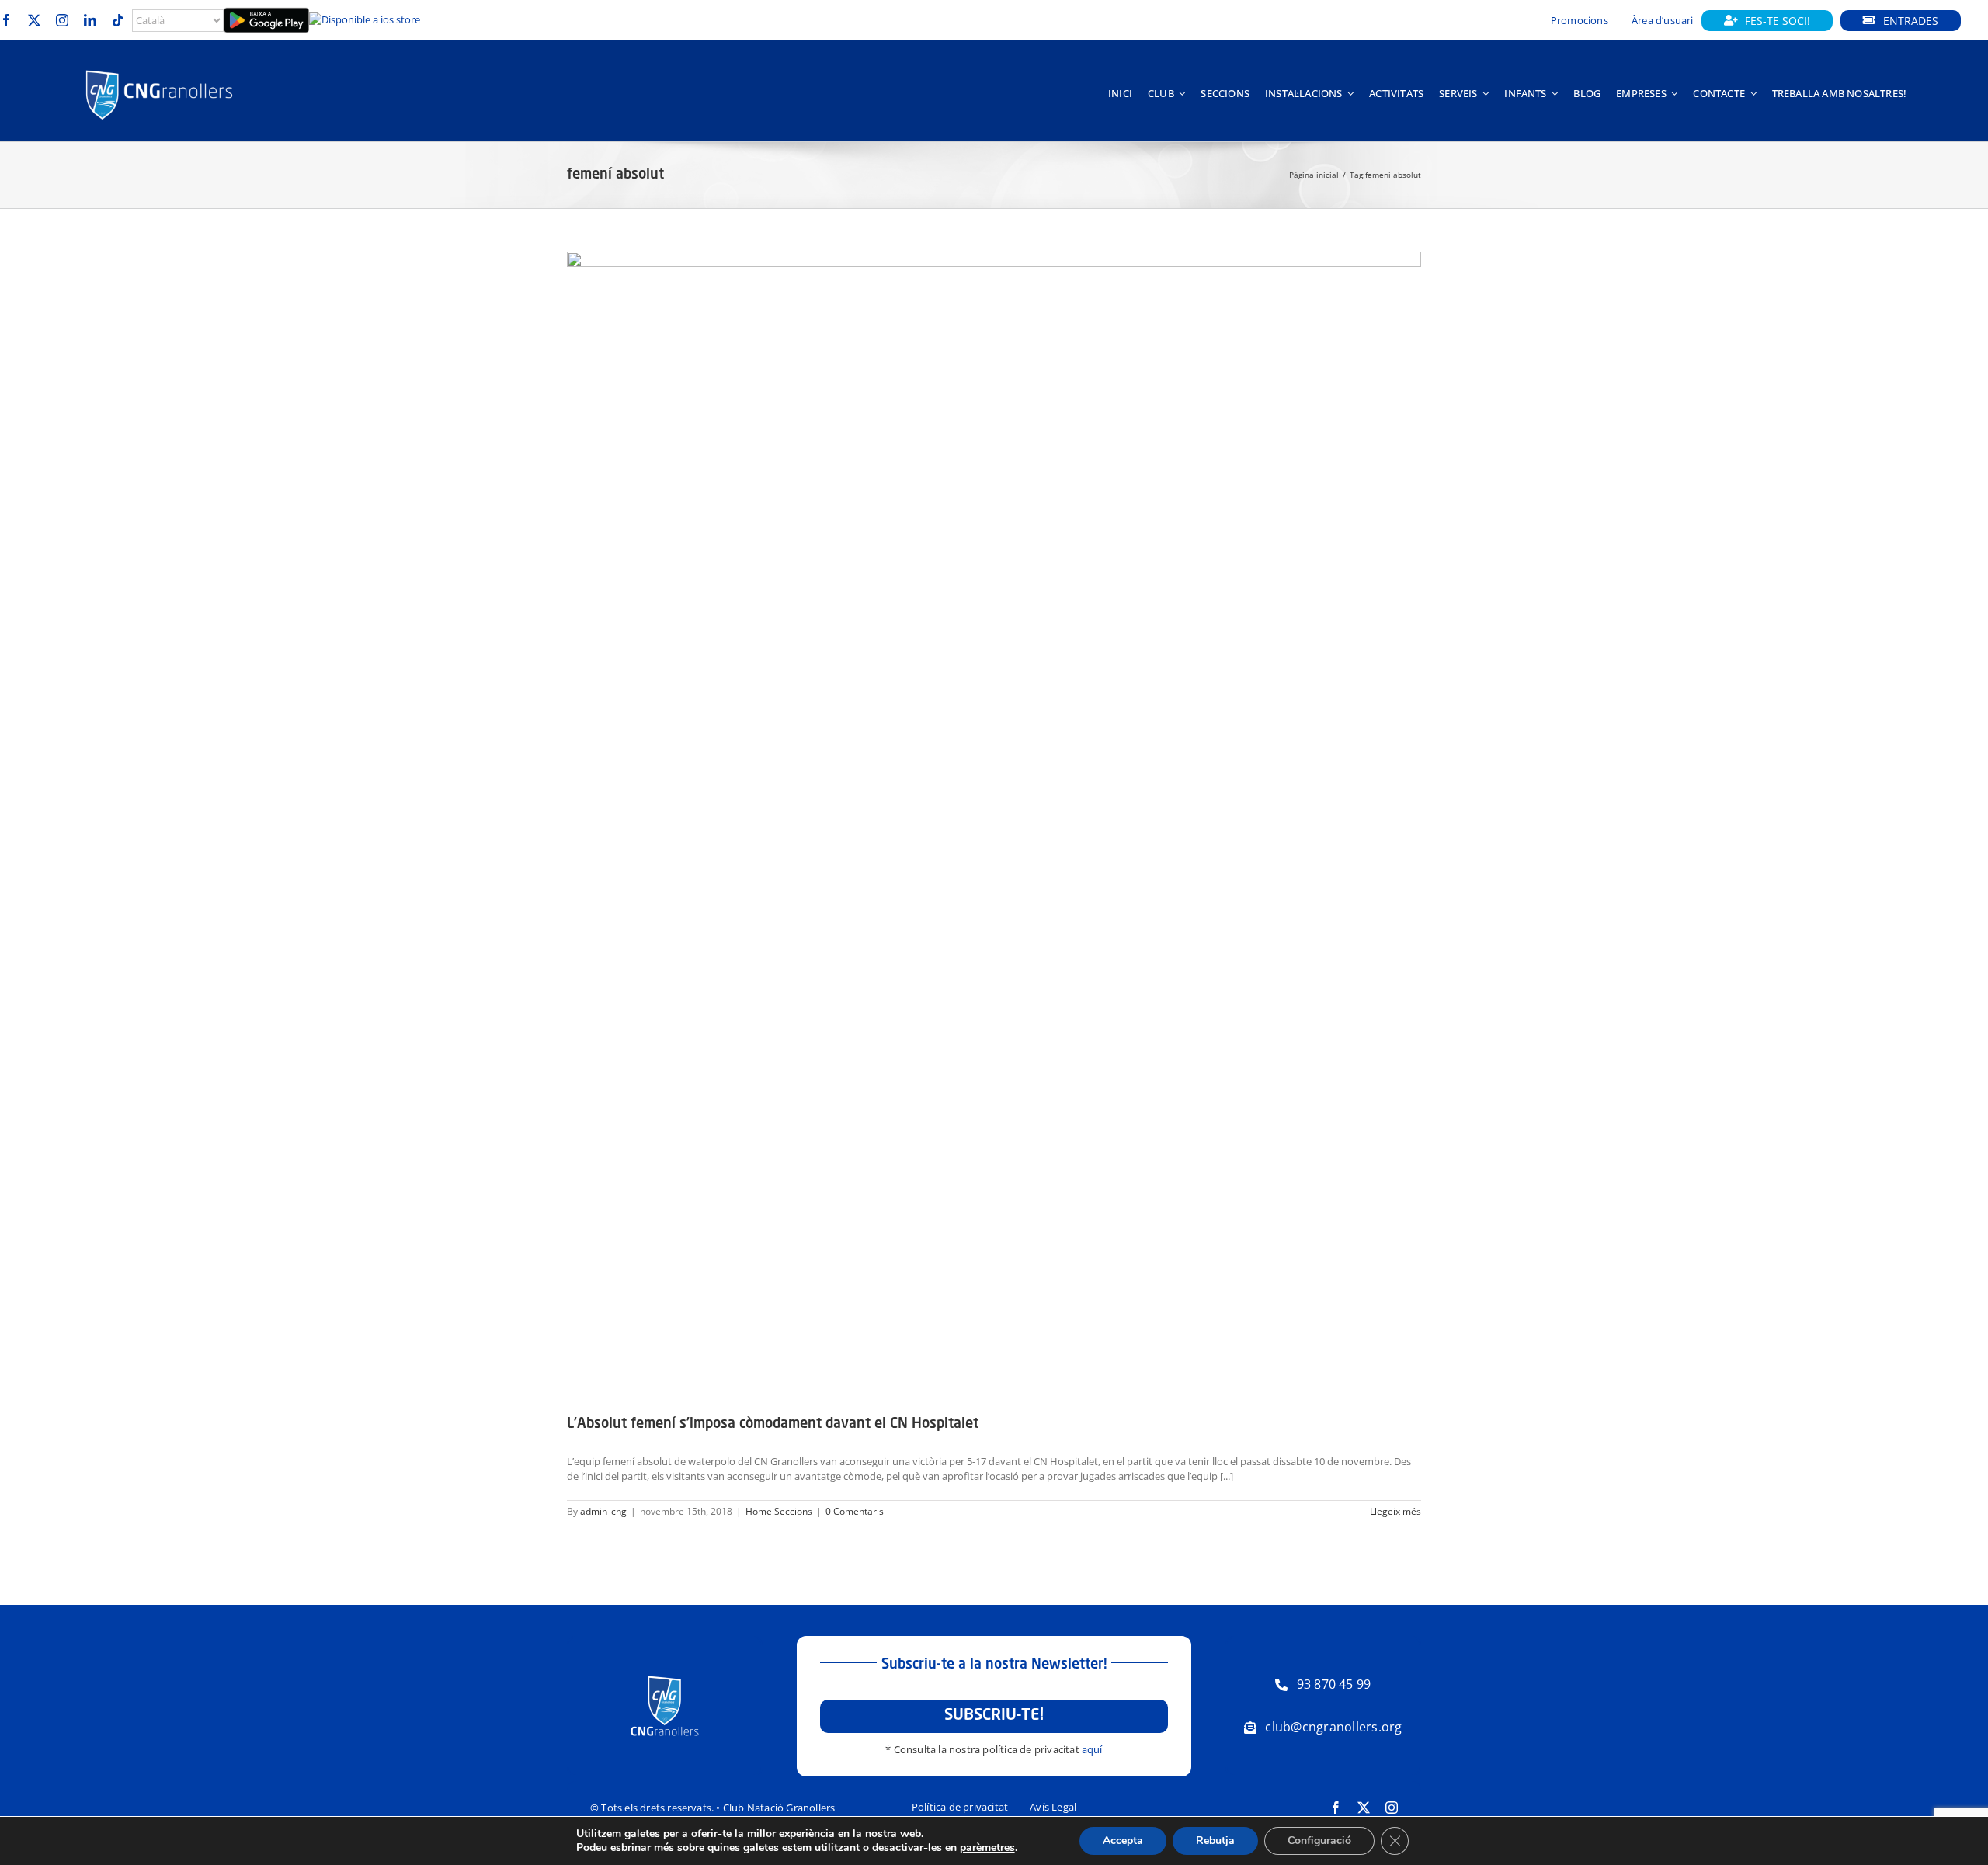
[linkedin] (90, 20)
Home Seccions (779, 1511)
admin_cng (603, 1511)
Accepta (1123, 1841)
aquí (1092, 1749)
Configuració (1319, 1841)
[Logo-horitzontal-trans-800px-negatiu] (159, 70)
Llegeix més (1395, 1511)
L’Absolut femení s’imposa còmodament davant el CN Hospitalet (773, 1424)
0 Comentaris (855, 1511)
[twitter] (34, 20)
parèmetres (987, 1848)
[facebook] (6, 20)
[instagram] (62, 20)
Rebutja (1215, 1841)
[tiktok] (118, 20)
